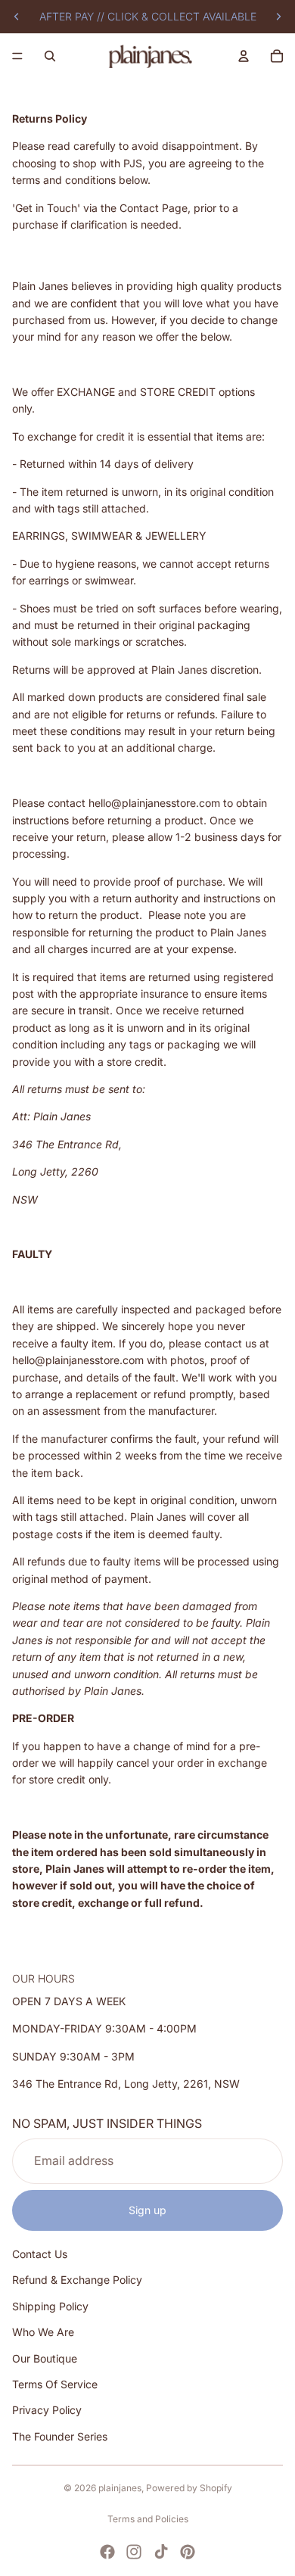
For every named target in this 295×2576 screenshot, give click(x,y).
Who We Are (43, 2333)
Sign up (147, 2210)
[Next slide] (278, 17)
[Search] (50, 56)
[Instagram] (134, 2552)
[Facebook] (107, 2552)
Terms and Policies (148, 2519)
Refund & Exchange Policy (77, 2280)
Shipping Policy (50, 2306)
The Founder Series (60, 2436)
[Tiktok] (161, 2552)
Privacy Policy (47, 2411)
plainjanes (120, 2488)
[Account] (244, 56)
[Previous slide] (17, 17)
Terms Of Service (55, 2384)
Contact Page (154, 208)
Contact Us (40, 2255)
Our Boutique (45, 2358)
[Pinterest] (188, 2552)
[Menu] (17, 56)
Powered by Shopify (189, 2488)
